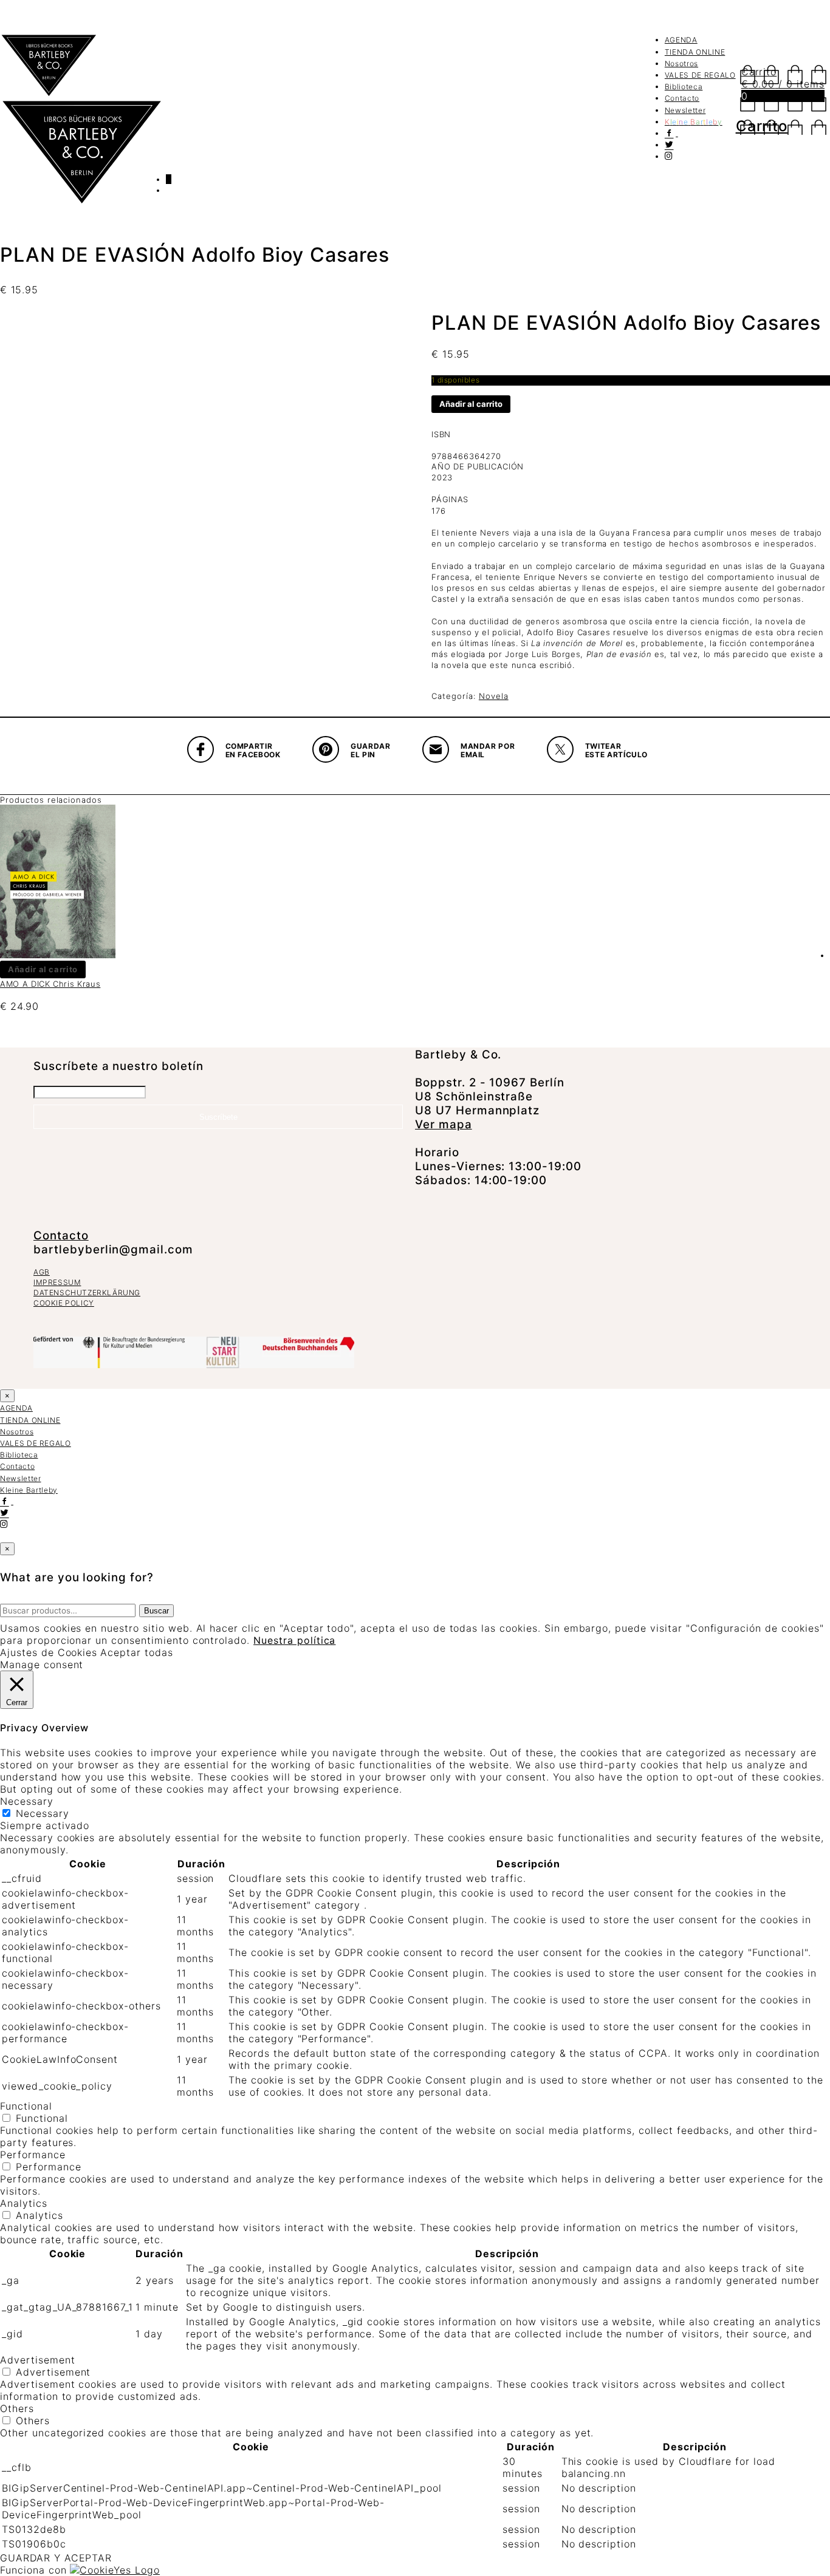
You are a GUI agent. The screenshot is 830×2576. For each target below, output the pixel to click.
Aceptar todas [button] (136, 1652)
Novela (494, 696)
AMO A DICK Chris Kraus (50, 984)
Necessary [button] (27, 1801)
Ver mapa (444, 1124)
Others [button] (17, 2408)
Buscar (156, 1611)
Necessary (43, 1813)
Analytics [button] (24, 2203)
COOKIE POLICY (64, 1303)
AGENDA (681, 40)
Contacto (682, 98)
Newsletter (685, 110)
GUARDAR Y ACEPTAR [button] (56, 2558)
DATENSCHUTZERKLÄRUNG (87, 1293)
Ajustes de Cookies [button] (49, 1652)
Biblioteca (684, 87)
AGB (42, 1272)
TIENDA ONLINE (695, 52)
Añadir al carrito (471, 404)
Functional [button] (26, 2106)
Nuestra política (294, 1640)
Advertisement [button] (37, 2360)
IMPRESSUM (57, 1282)
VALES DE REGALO (700, 75)
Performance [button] (33, 2155)
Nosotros (681, 63)
